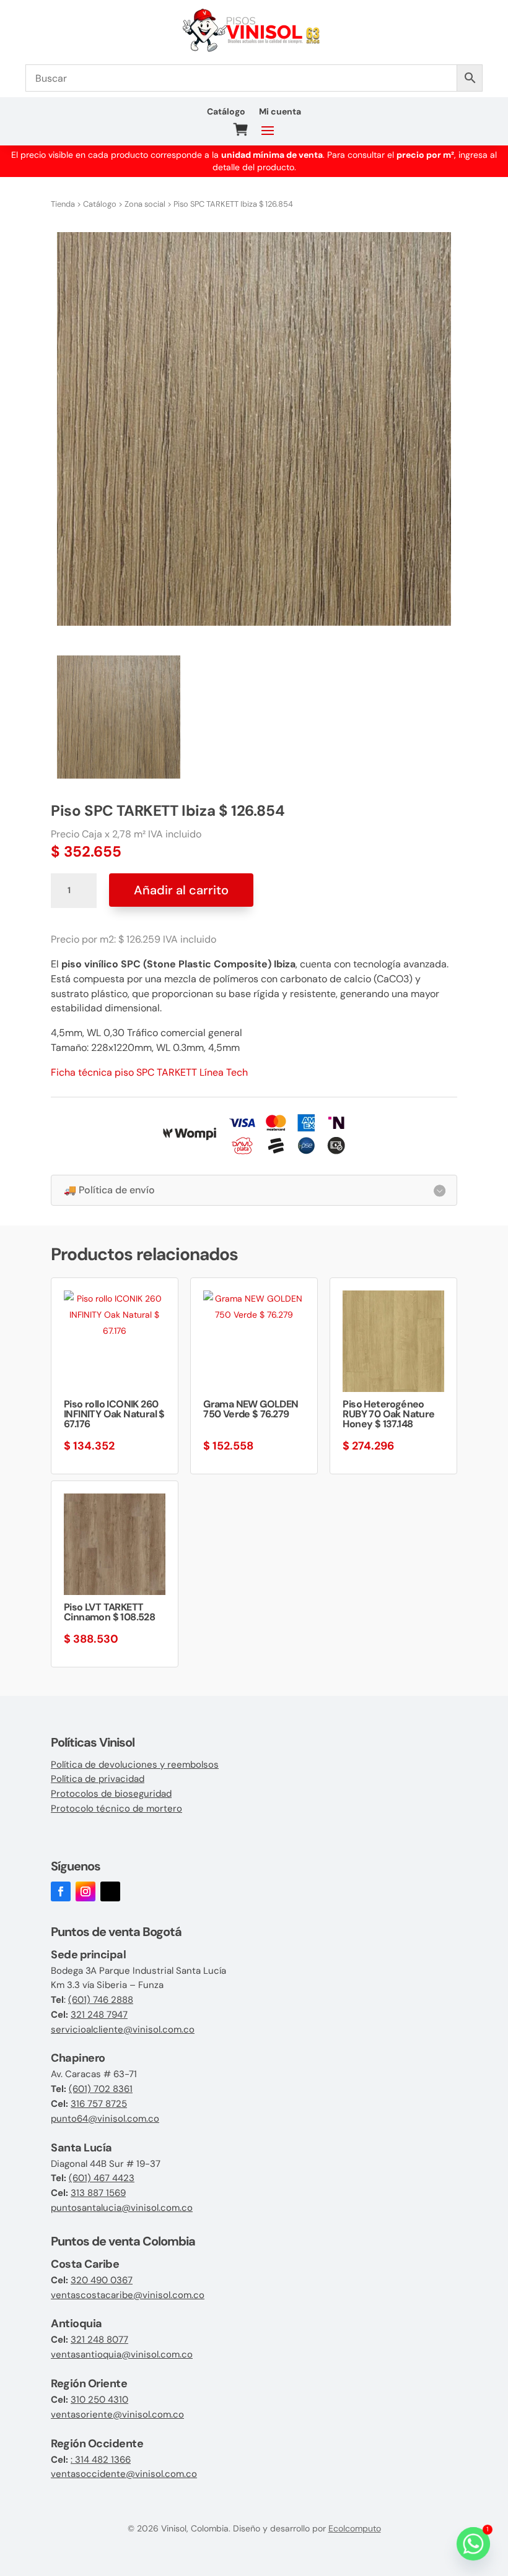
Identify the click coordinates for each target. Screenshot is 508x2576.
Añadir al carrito (181, 890)
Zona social (145, 204)
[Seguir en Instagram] (85, 1891)
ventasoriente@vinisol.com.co (117, 2414)
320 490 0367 (102, 2280)
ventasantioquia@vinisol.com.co (122, 2354)
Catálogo (226, 112)
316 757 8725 (99, 2104)
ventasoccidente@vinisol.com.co (124, 2474)
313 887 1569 (98, 2193)
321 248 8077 (99, 2340)
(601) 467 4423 (102, 2178)
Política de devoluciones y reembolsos (135, 1765)
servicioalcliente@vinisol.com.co (123, 2029)
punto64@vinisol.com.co (105, 2119)
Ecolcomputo (355, 2528)
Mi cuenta (280, 112)
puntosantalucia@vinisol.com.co (122, 2208)
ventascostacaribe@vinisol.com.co (128, 2295)
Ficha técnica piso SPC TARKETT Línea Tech (149, 1072)
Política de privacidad (98, 1779)
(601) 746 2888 (101, 2000)
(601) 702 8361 (101, 2089)
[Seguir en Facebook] (61, 1891)
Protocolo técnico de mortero (116, 1809)
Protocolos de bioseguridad (111, 1794)
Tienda (63, 204)
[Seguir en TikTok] (110, 1891)
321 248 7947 (99, 2015)
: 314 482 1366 (101, 2460)
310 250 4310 (99, 2400)
